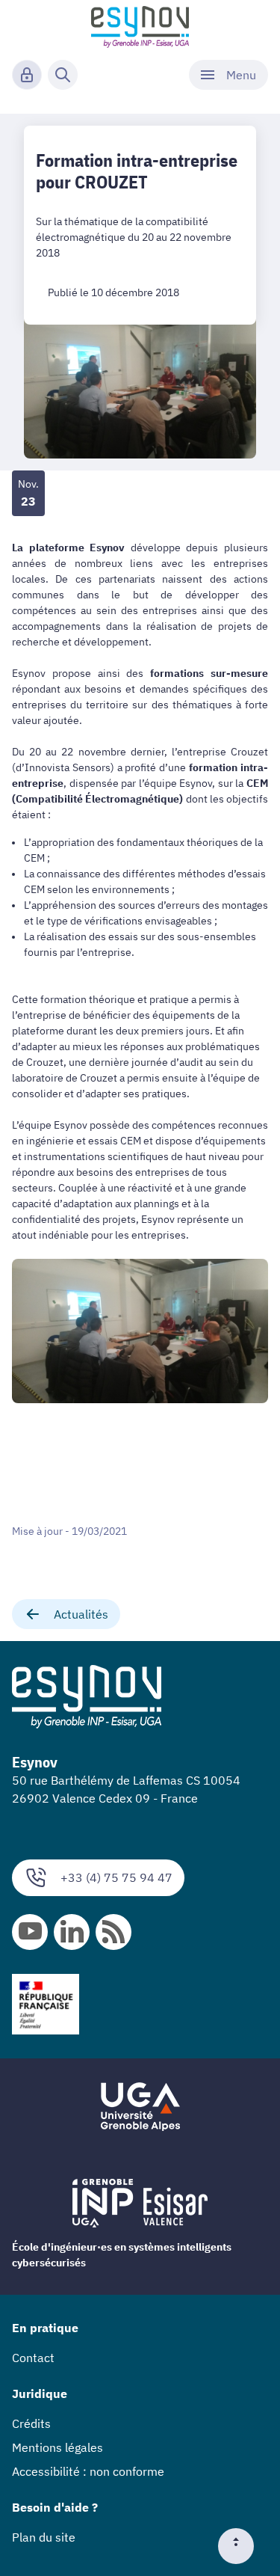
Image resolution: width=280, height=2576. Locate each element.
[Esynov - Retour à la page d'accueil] (140, 27)
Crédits (31, 2423)
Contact (33, 2358)
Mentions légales (57, 2447)
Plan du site (44, 2537)
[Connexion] (27, 75)
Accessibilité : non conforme (88, 2471)
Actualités (81, 1614)
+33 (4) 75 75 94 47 (116, 1877)
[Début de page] (242, 2546)
